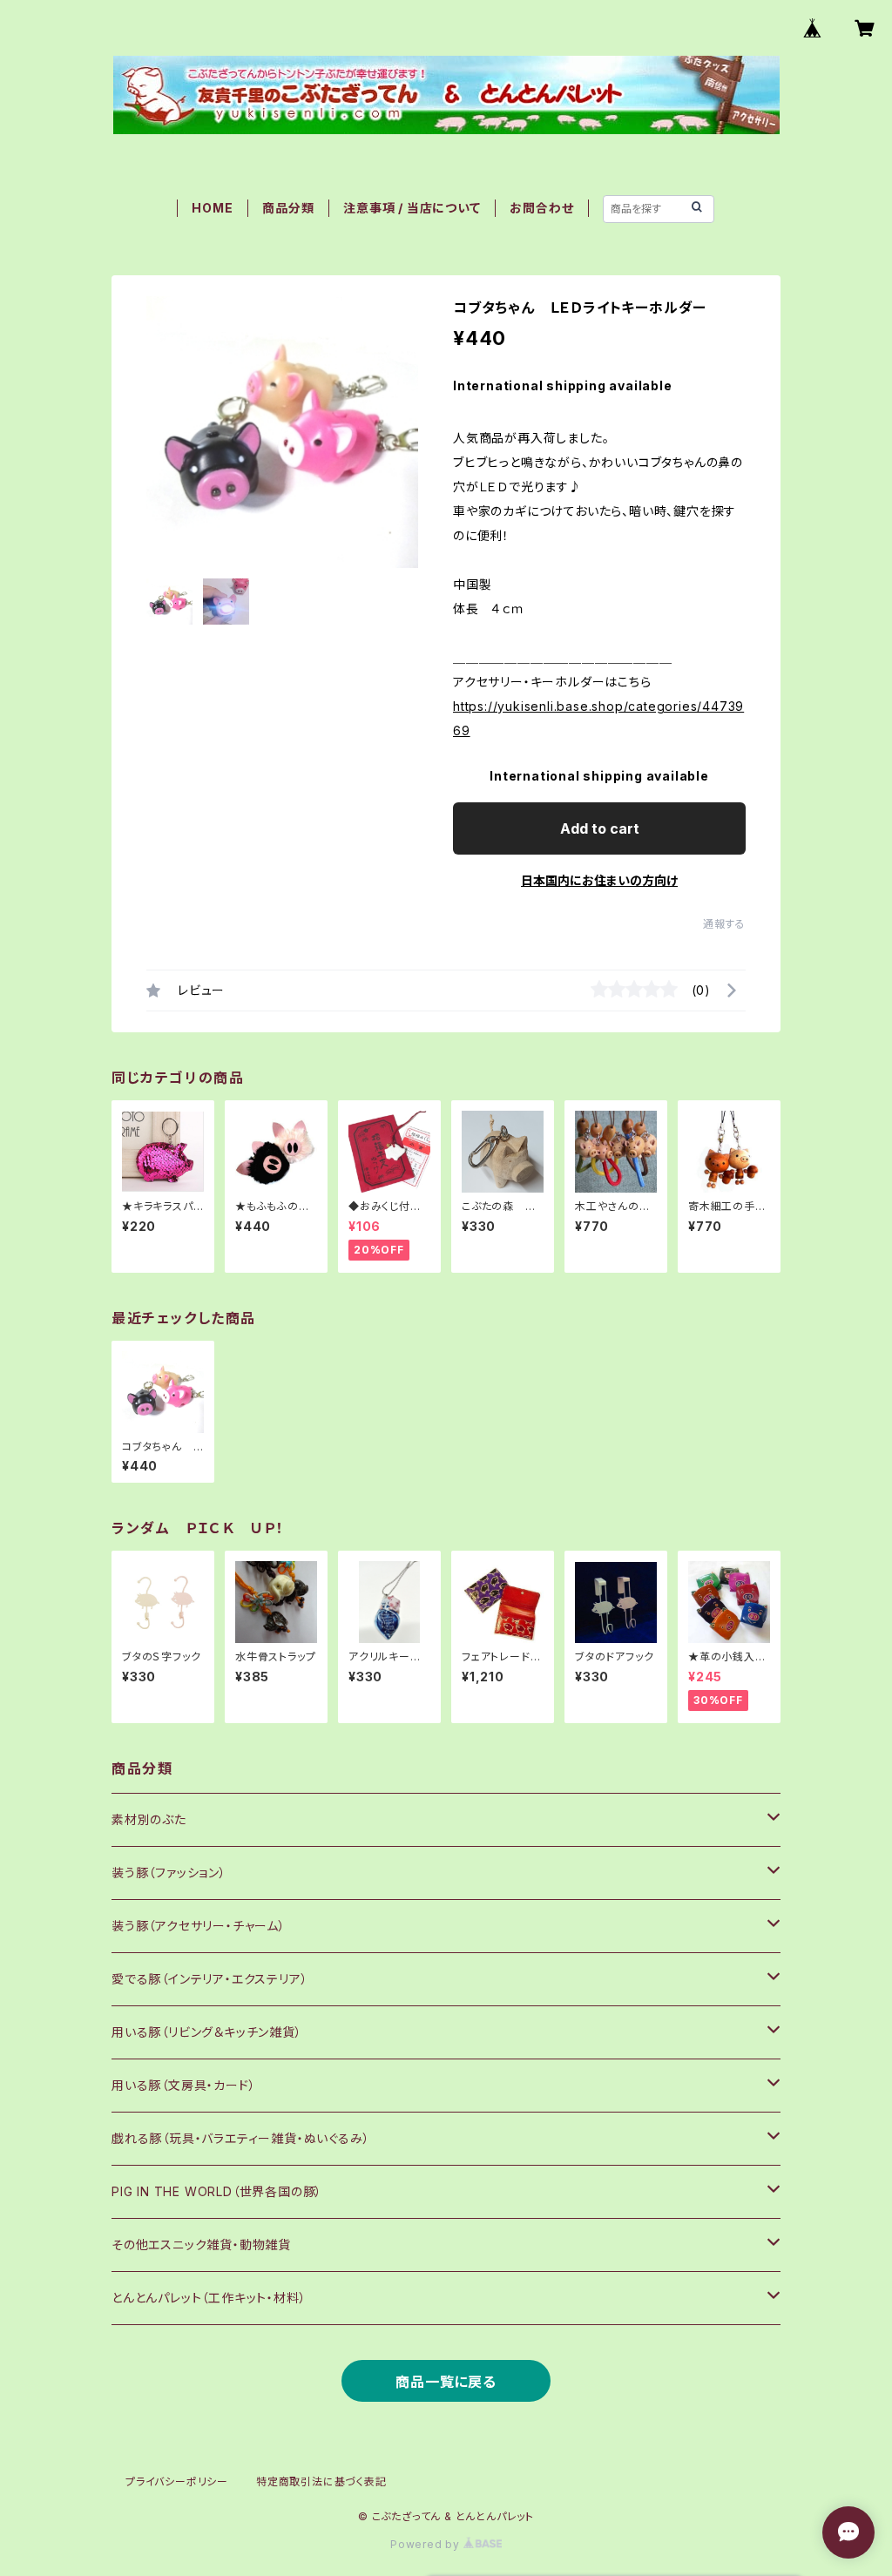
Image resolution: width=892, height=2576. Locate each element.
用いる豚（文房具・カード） (183, 2085)
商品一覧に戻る (446, 2382)
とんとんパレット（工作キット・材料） (209, 2298)
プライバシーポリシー (177, 2481)
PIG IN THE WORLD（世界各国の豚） (217, 2191)
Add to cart (600, 828)
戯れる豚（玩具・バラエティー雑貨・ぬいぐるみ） (240, 2138)
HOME (212, 208)
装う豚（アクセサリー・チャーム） (199, 1926)
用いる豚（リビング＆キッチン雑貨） (207, 2032)
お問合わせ (541, 208)
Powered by (427, 2544)
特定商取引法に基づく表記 (321, 2481)
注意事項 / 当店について (412, 208)
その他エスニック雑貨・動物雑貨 (201, 2245)
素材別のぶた (149, 1819)
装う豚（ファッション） (169, 1873)
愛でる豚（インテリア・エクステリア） (209, 1979)
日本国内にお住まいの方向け (599, 880)
